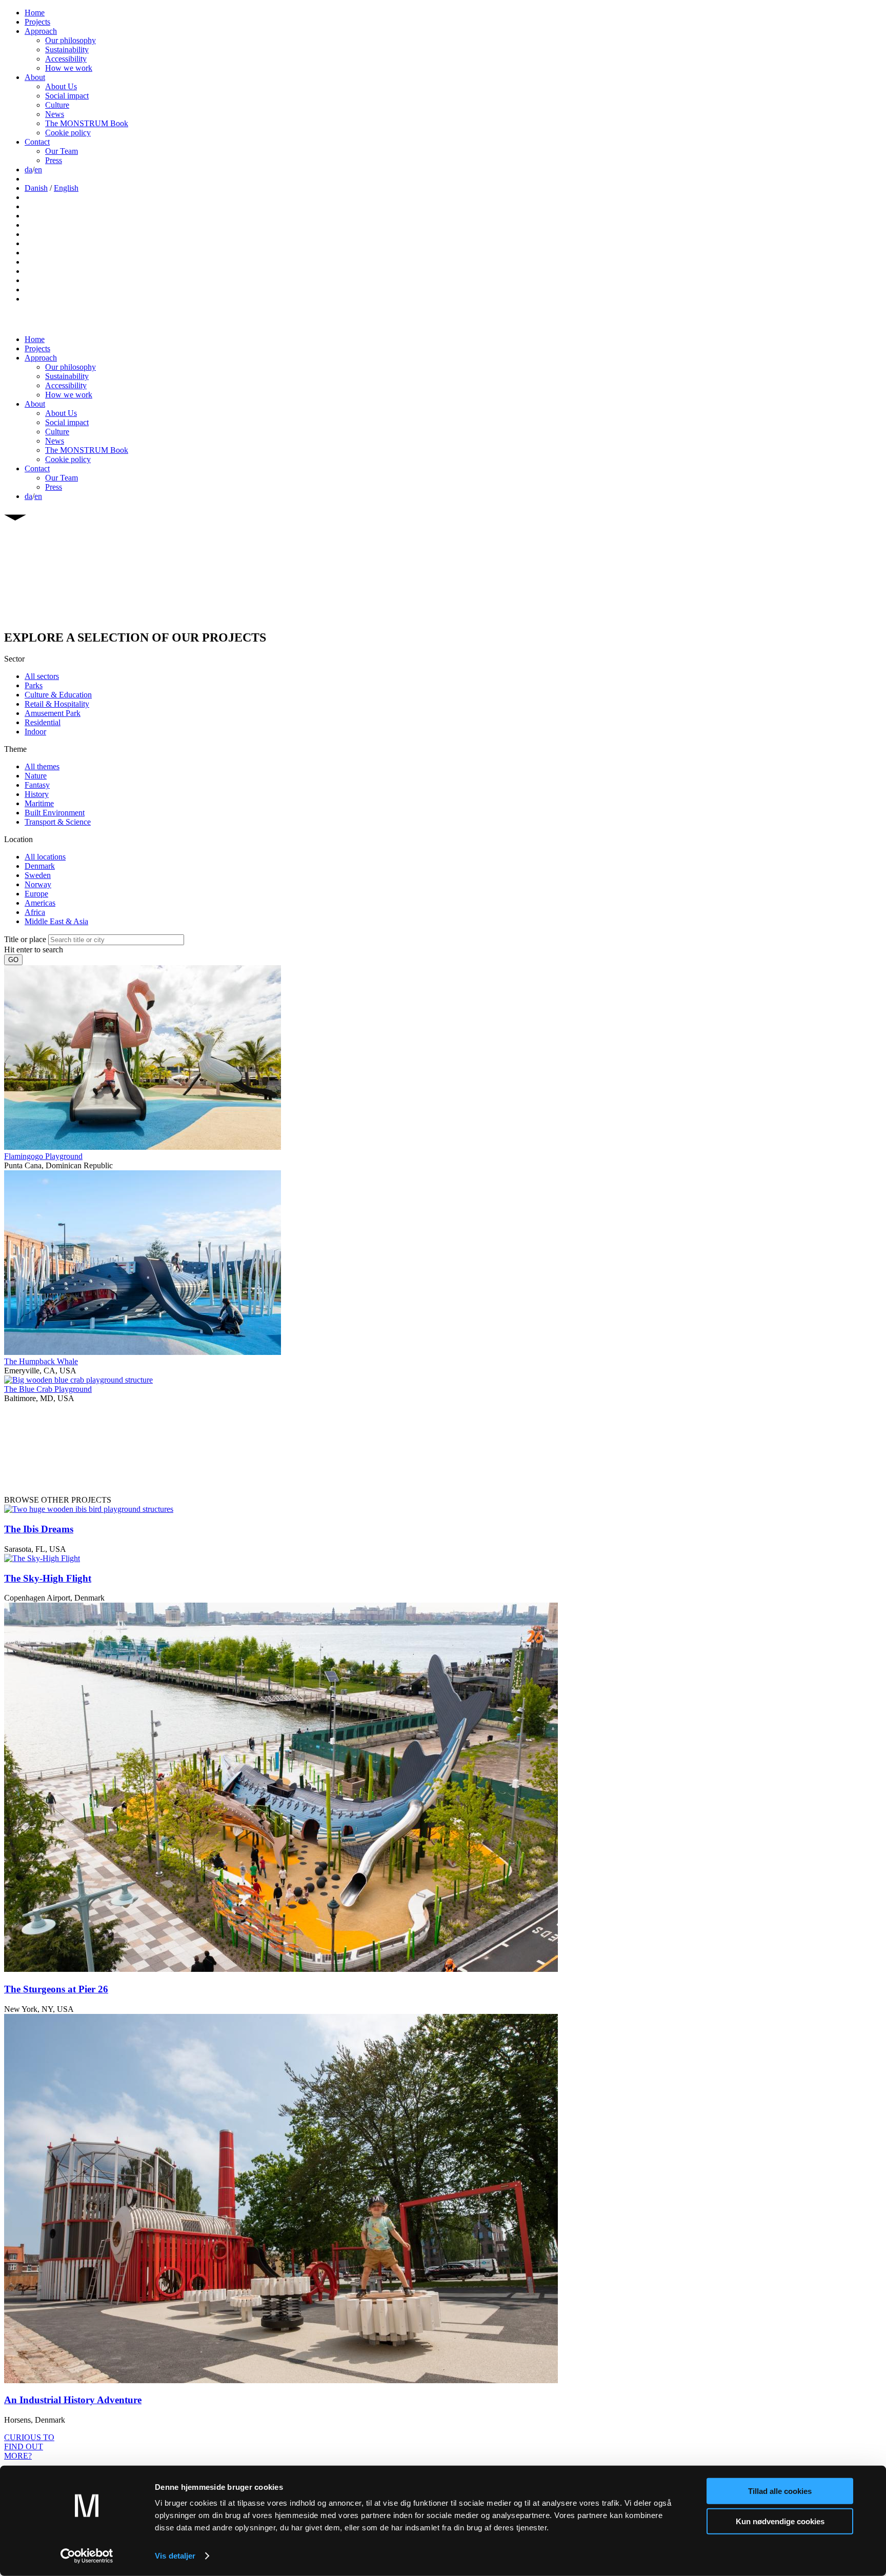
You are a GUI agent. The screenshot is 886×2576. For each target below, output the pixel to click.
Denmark (40, 866)
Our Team (62, 151)
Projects (37, 22)
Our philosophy (71, 40)
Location (18, 839)
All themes (42, 766)
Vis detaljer (175, 2556)
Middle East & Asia (56, 921)
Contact (37, 142)
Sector (14, 659)
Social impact (67, 96)
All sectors (42, 676)
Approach (41, 31)
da (28, 169)
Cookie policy (68, 133)
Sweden (38, 875)
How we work (69, 68)
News (55, 114)
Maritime (39, 803)
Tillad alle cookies (780, 2491)
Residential (43, 722)
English (66, 188)
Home (35, 13)
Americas (40, 903)
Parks (34, 685)
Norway (38, 884)
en (38, 169)
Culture (57, 105)
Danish (36, 188)
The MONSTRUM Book (87, 123)
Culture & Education (58, 695)
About (35, 77)
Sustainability (67, 49)
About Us (61, 86)
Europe (36, 894)
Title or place (25, 939)
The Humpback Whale (41, 1361)
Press (54, 160)
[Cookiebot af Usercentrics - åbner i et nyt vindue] (87, 2556)
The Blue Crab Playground (48, 1389)
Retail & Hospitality (57, 704)
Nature (36, 776)
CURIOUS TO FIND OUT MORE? (29, 2447)
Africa (35, 912)
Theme (15, 749)
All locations (45, 857)
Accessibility (66, 59)
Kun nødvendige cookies (780, 2521)
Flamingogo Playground (43, 1156)
